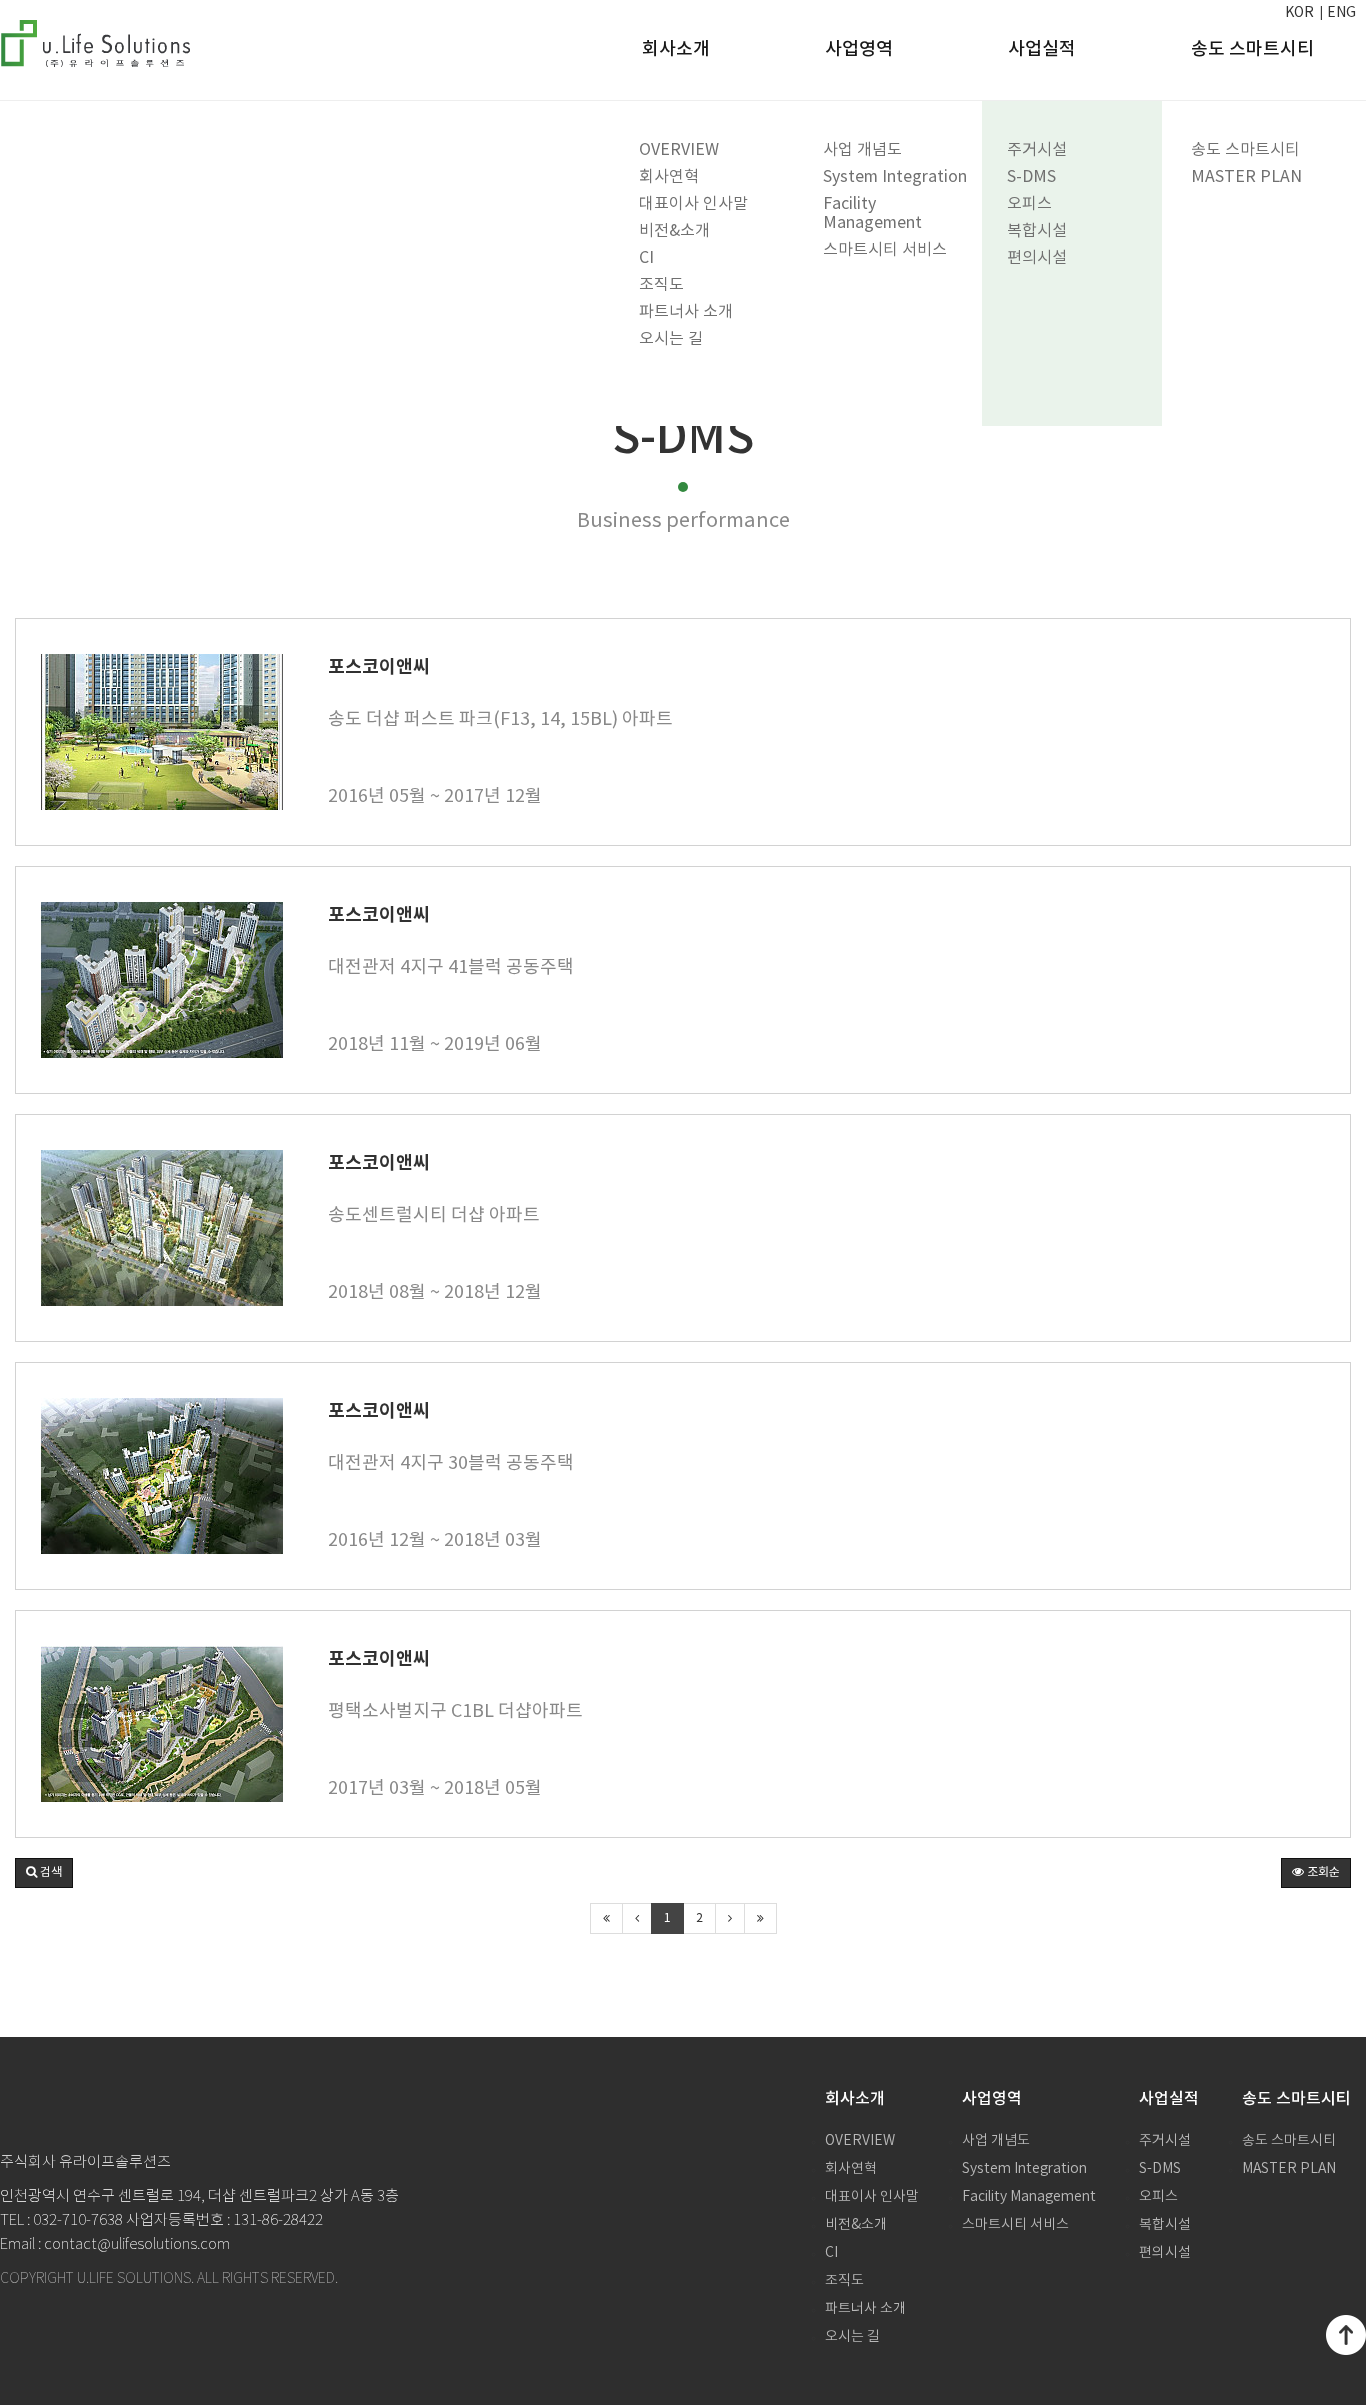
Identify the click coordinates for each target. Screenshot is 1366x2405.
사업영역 (859, 49)
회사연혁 (669, 177)
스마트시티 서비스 (885, 250)
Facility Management (872, 213)
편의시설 (1037, 258)
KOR (1299, 13)
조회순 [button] (1322, 1872)
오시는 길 (671, 339)
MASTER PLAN (1246, 177)
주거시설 (1037, 150)
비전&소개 (674, 231)
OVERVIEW (679, 150)
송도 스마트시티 (1245, 150)
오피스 (1029, 204)
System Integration (895, 177)
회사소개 (676, 49)
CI (646, 258)
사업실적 (1042, 49)
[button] (44, 1873)
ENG (1341, 13)
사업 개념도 (862, 150)
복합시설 (1037, 231)
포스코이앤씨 (379, 667)
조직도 (661, 285)
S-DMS (1031, 177)
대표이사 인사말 (693, 204)
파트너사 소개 (686, 312)
